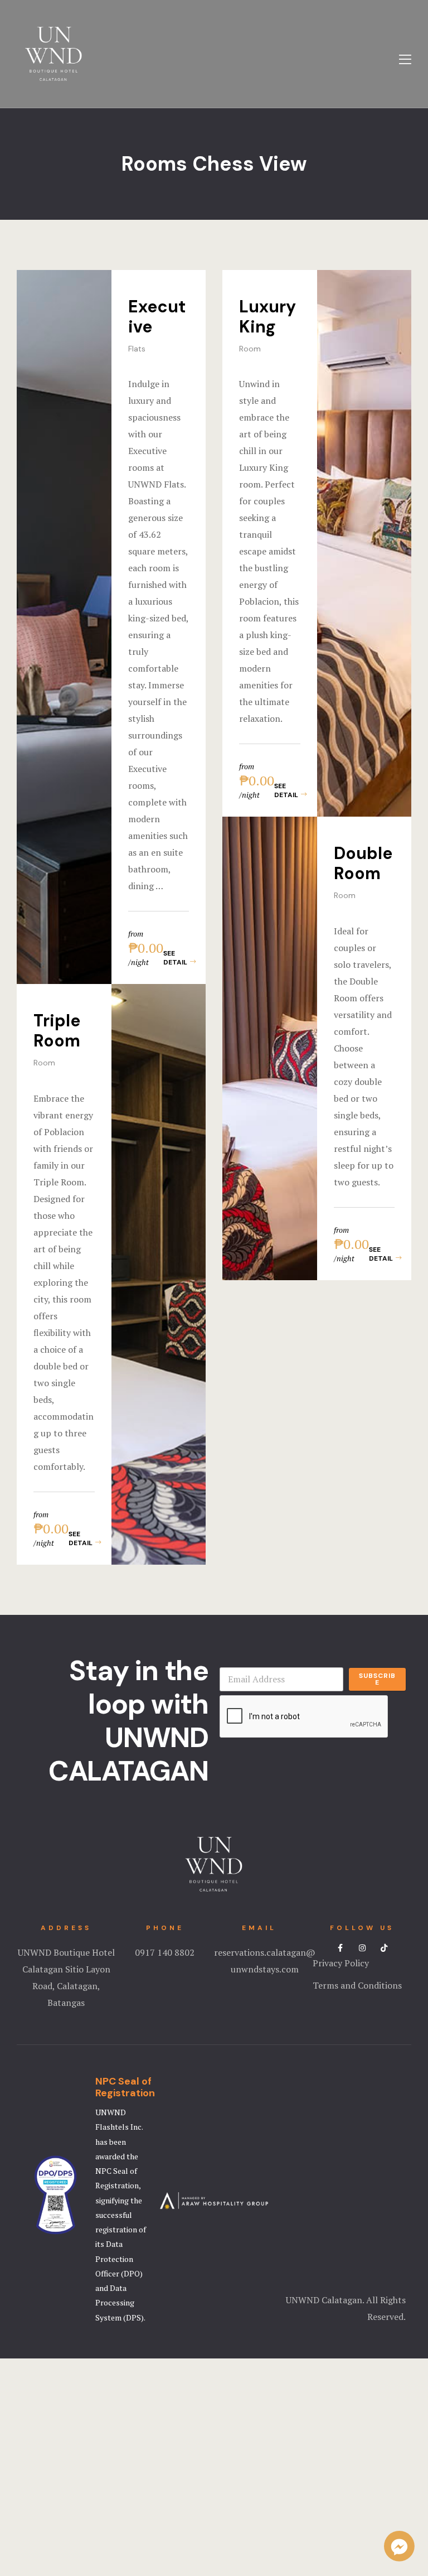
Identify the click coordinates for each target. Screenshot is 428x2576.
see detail (175, 958)
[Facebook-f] (341, 1948)
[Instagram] (362, 1948)
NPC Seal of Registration (125, 2087)
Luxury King (267, 317)
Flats (137, 349)
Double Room (363, 863)
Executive (157, 317)
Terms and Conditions (357, 1985)
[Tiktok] (384, 1948)
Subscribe (377, 1679)
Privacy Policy (341, 1963)
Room (250, 349)
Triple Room (57, 1031)
